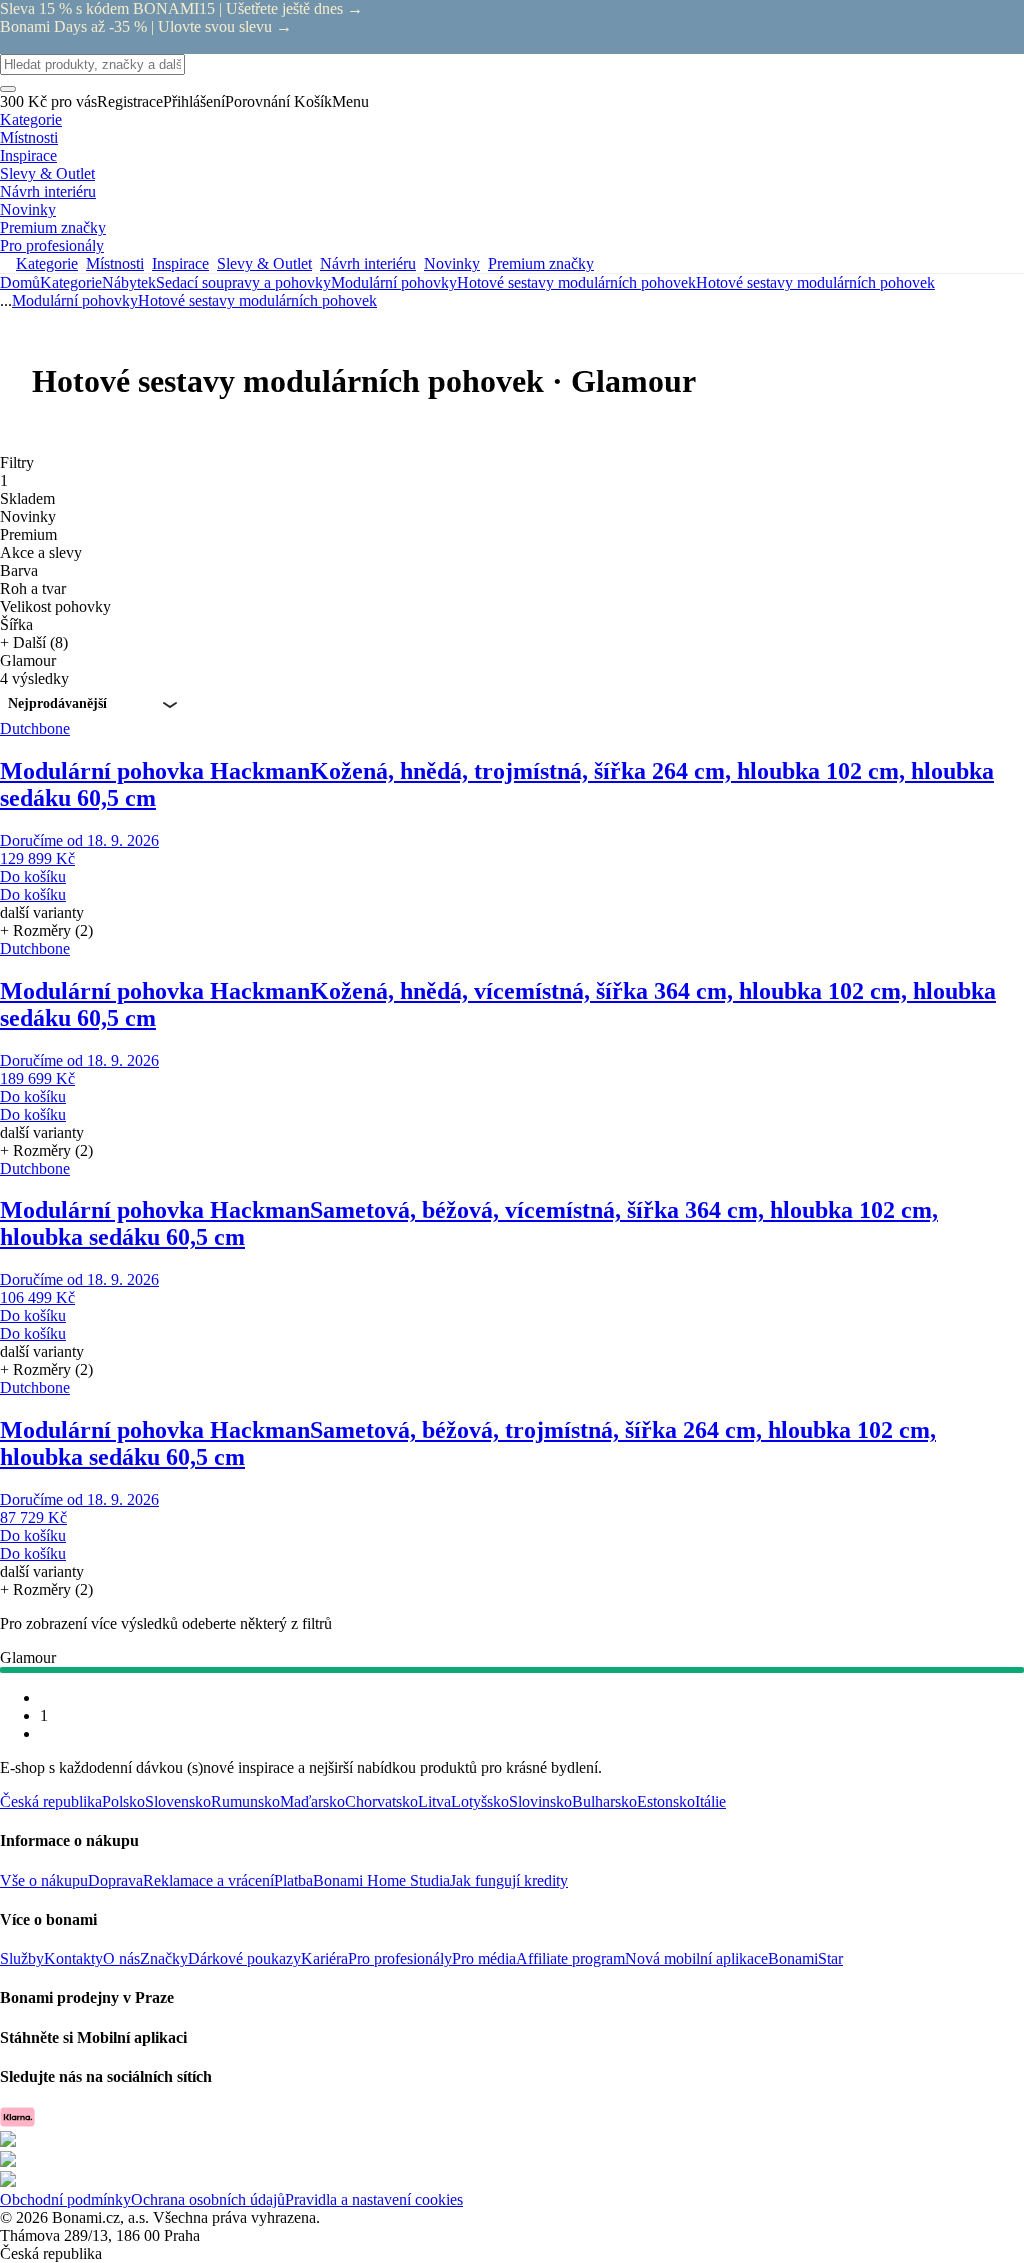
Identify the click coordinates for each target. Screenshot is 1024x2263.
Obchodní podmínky (65, 2199)
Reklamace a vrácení (208, 1880)
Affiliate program (570, 1958)
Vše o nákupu (44, 1880)
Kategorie (71, 282)
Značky (164, 1958)
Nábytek (129, 282)
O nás (121, 1958)
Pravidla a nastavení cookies (374, 2199)
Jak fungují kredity (509, 1880)
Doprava (115, 1880)
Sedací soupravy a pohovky (243, 282)
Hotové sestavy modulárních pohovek (815, 282)
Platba (293, 1880)
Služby (22, 1958)
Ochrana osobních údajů (208, 2199)
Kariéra (324, 1958)
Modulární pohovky (394, 282)
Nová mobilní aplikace (696, 1958)
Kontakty (73, 1958)
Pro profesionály (400, 1958)
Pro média (484, 1958)
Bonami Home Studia (381, 1880)
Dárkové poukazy (244, 1958)
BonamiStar (805, 1958)
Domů (20, 282)
